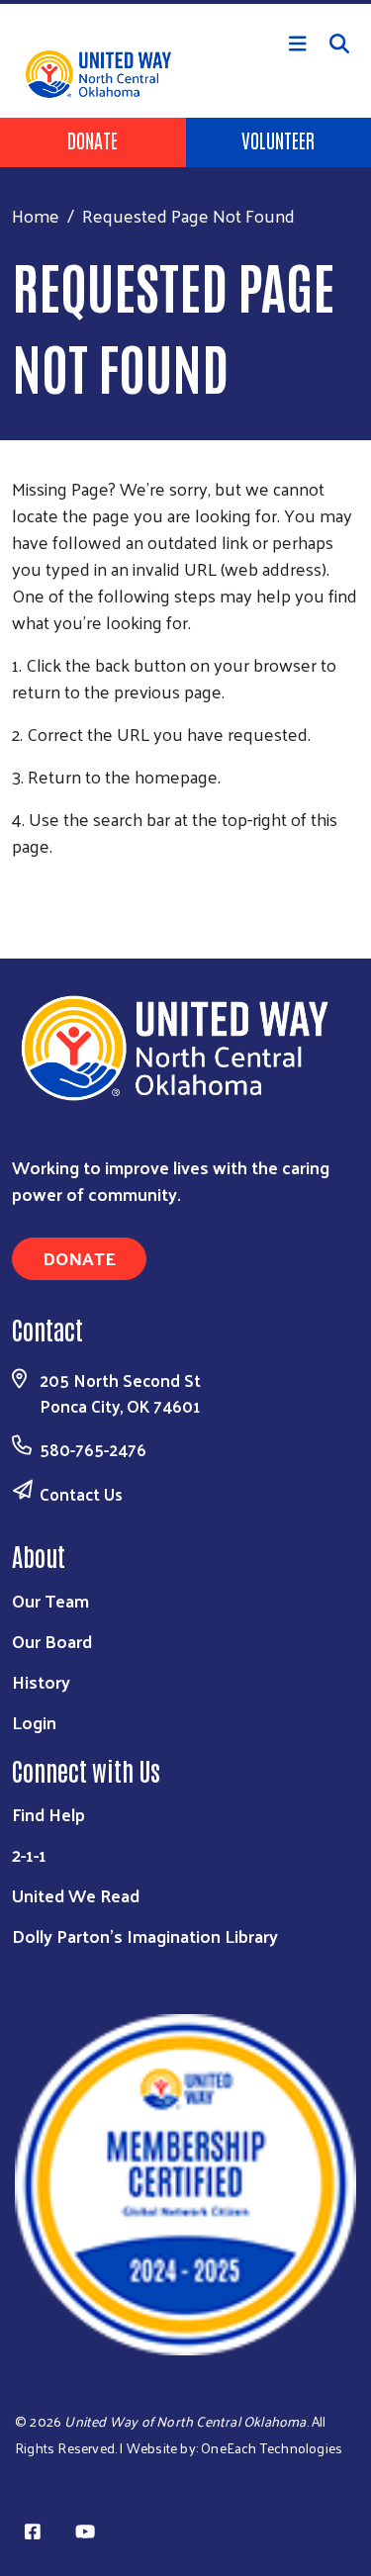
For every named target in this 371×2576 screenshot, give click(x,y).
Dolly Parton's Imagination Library (145, 1935)
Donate (93, 139)
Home (36, 215)
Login (34, 1722)
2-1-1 (29, 1854)
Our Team (50, 1600)
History (41, 1681)
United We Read (76, 1895)
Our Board (52, 1641)
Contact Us (81, 1494)
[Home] (185, 2)
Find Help (48, 1814)
